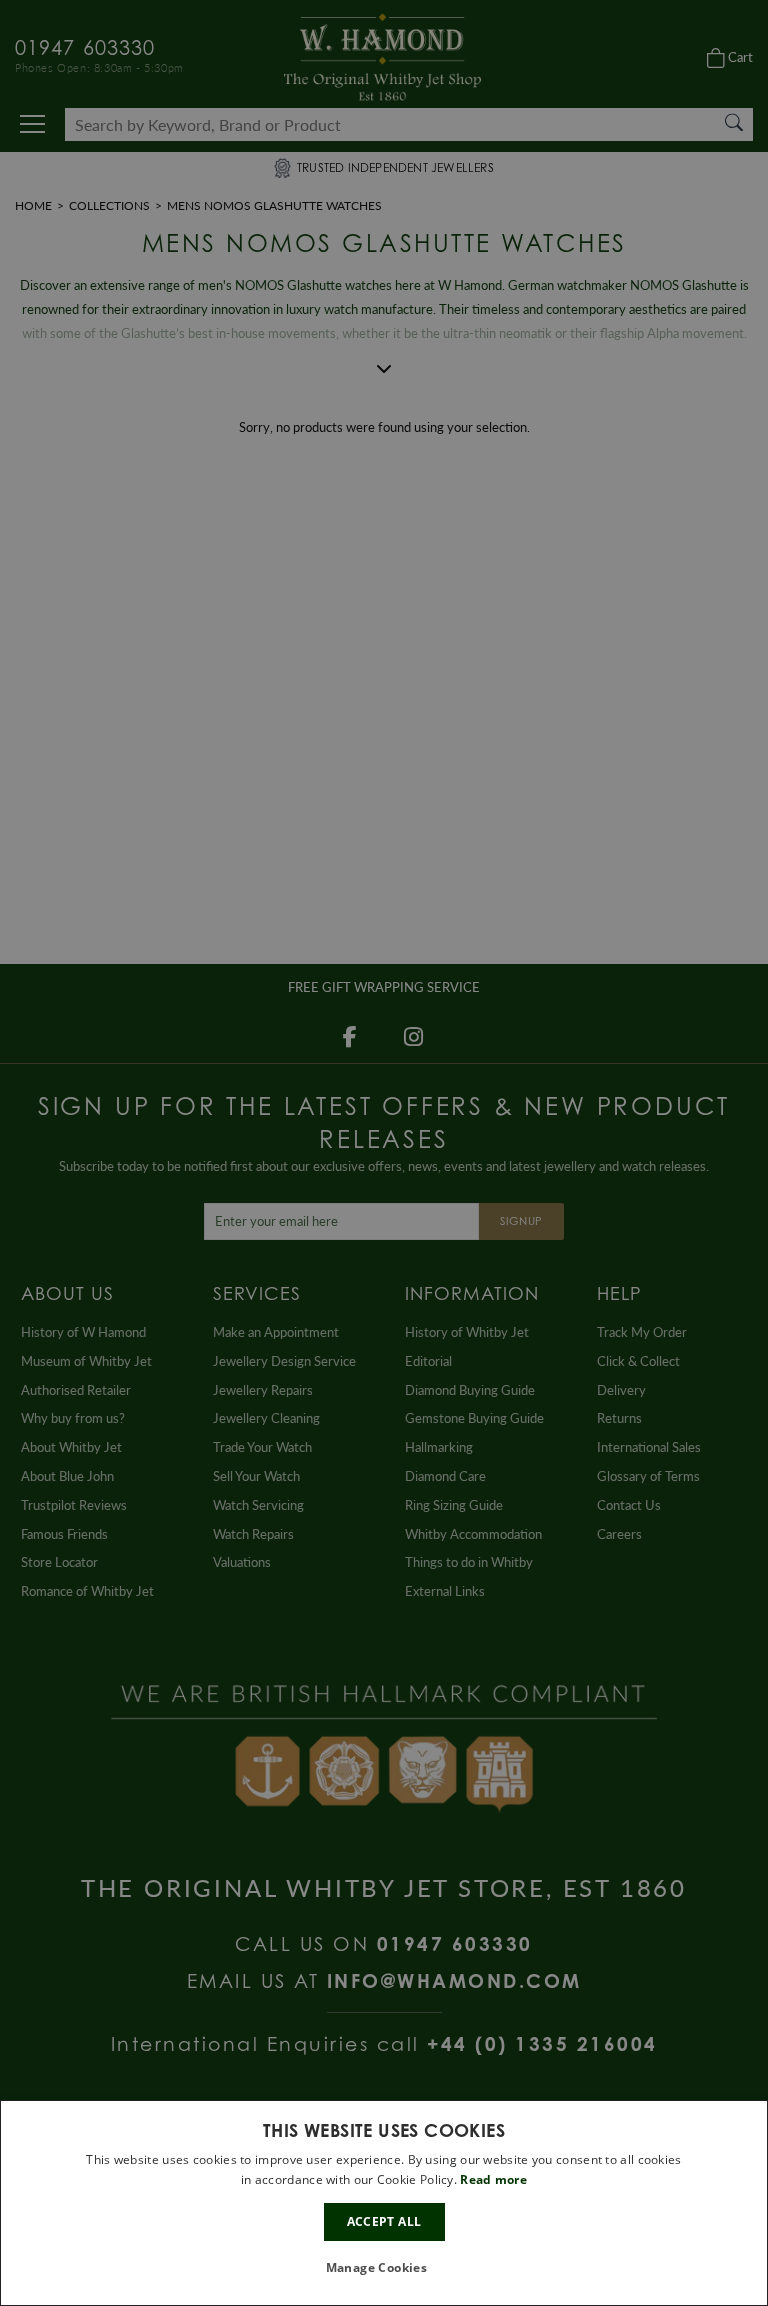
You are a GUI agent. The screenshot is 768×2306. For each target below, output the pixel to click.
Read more (493, 2179)
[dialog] (384, 2203)
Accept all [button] (384, 2221)
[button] (384, 2268)
